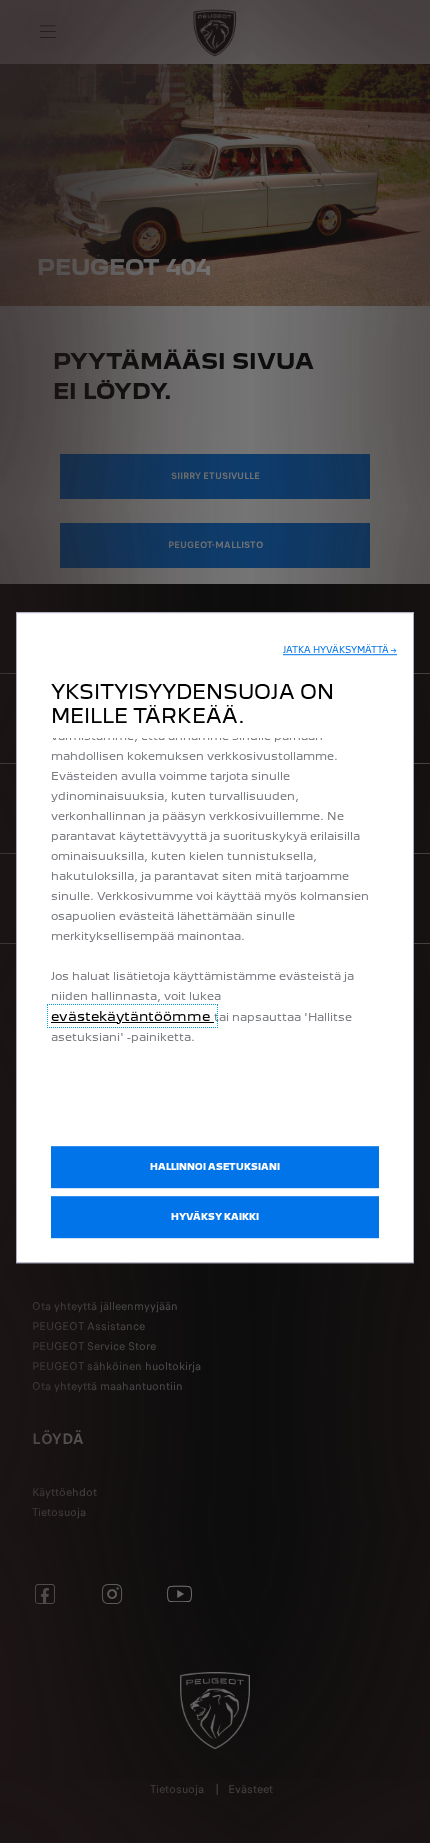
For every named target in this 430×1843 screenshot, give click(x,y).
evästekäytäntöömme (132, 1016)
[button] (340, 650)
